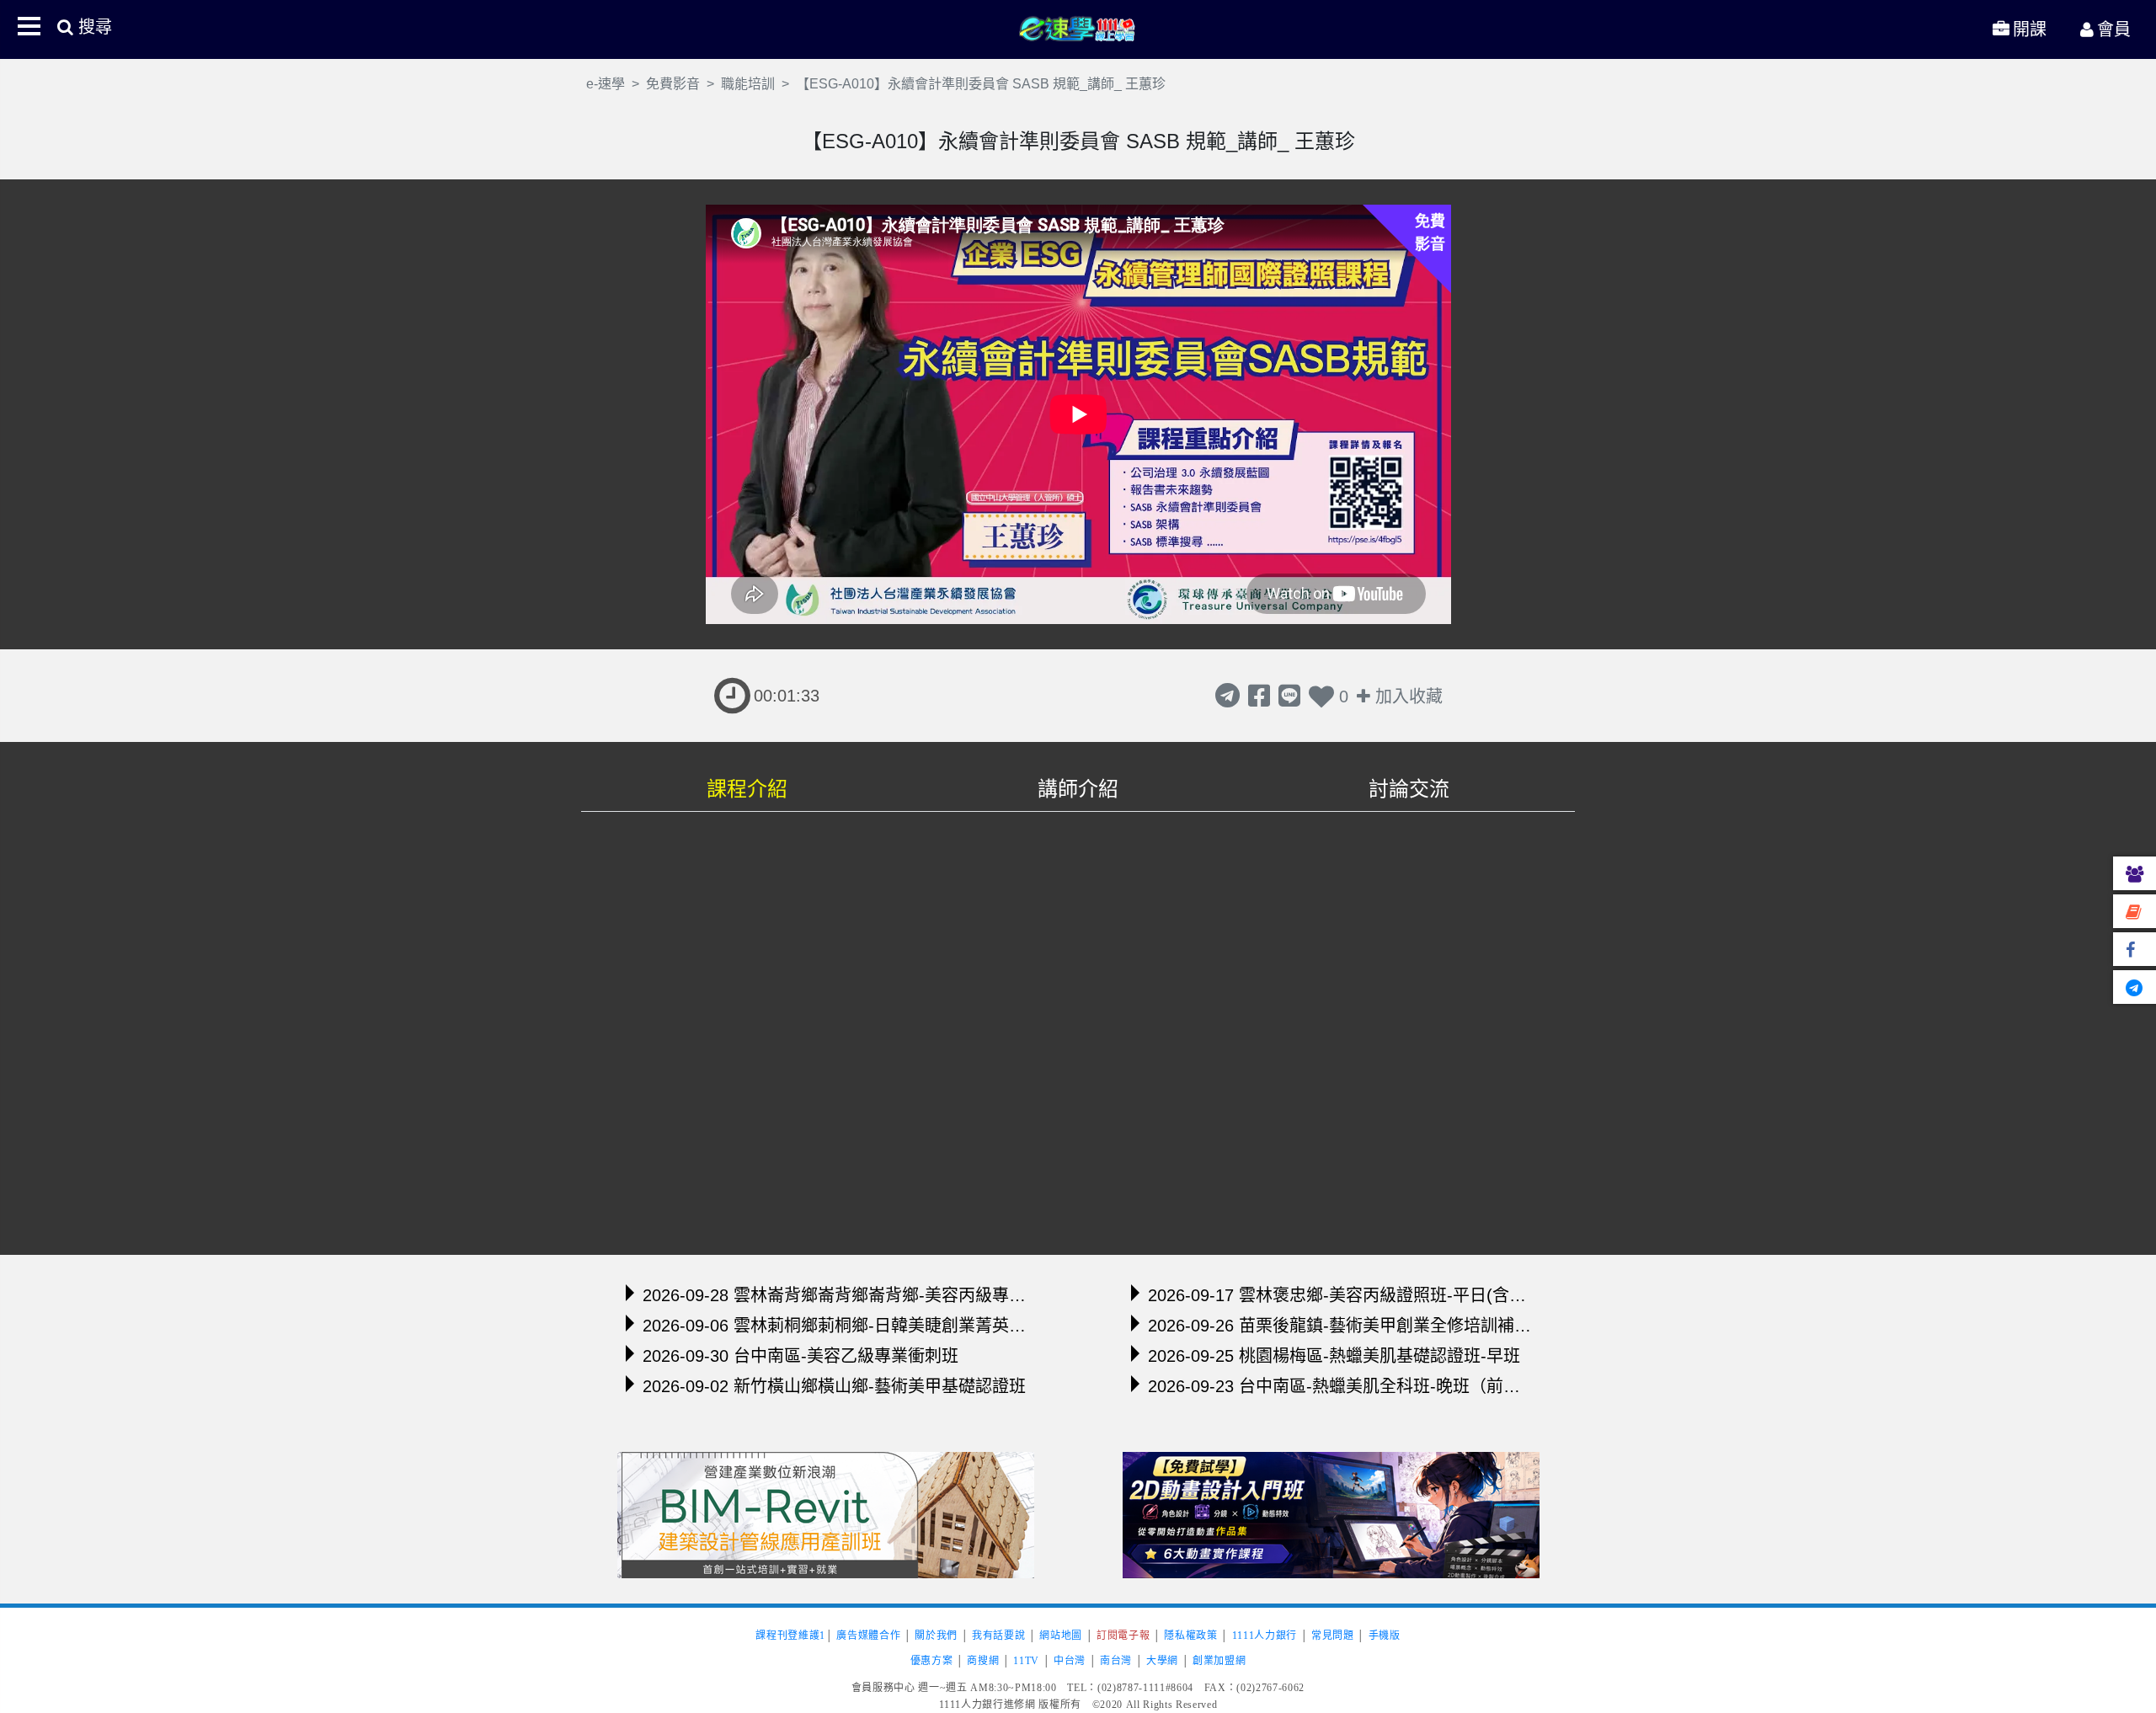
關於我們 (936, 1636)
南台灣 (1116, 1661)
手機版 (1385, 1636)
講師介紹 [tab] (1078, 789)
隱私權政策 (1190, 1636)
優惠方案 (932, 1661)
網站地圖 (1061, 1636)
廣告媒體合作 (868, 1636)
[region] (1078, 1027)
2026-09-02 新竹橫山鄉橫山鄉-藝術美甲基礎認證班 (834, 1386)
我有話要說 (998, 1636)
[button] (29, 26)
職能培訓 (748, 84)
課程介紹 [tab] (747, 789)
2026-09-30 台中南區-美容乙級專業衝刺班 (800, 1356)
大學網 (1162, 1661)
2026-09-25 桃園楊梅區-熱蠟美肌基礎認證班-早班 (1334, 1356)
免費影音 (673, 84)
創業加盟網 (1219, 1661)
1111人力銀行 (1265, 1636)
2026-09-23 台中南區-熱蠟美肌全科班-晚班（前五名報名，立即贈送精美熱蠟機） (1339, 1386)
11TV (1026, 1661)
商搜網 (983, 1661)
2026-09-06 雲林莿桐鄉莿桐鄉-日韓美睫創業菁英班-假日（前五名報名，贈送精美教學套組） (834, 1326)
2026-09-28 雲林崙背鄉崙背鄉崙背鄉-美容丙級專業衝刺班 (834, 1295)
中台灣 (1070, 1661)
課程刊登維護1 (790, 1636)
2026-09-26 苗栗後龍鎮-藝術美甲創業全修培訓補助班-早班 (1339, 1326)
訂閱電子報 (1123, 1636)
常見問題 (1333, 1636)
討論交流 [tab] (1409, 789)
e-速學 (1078, 28)
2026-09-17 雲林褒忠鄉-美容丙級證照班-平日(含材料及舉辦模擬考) (1339, 1295)
